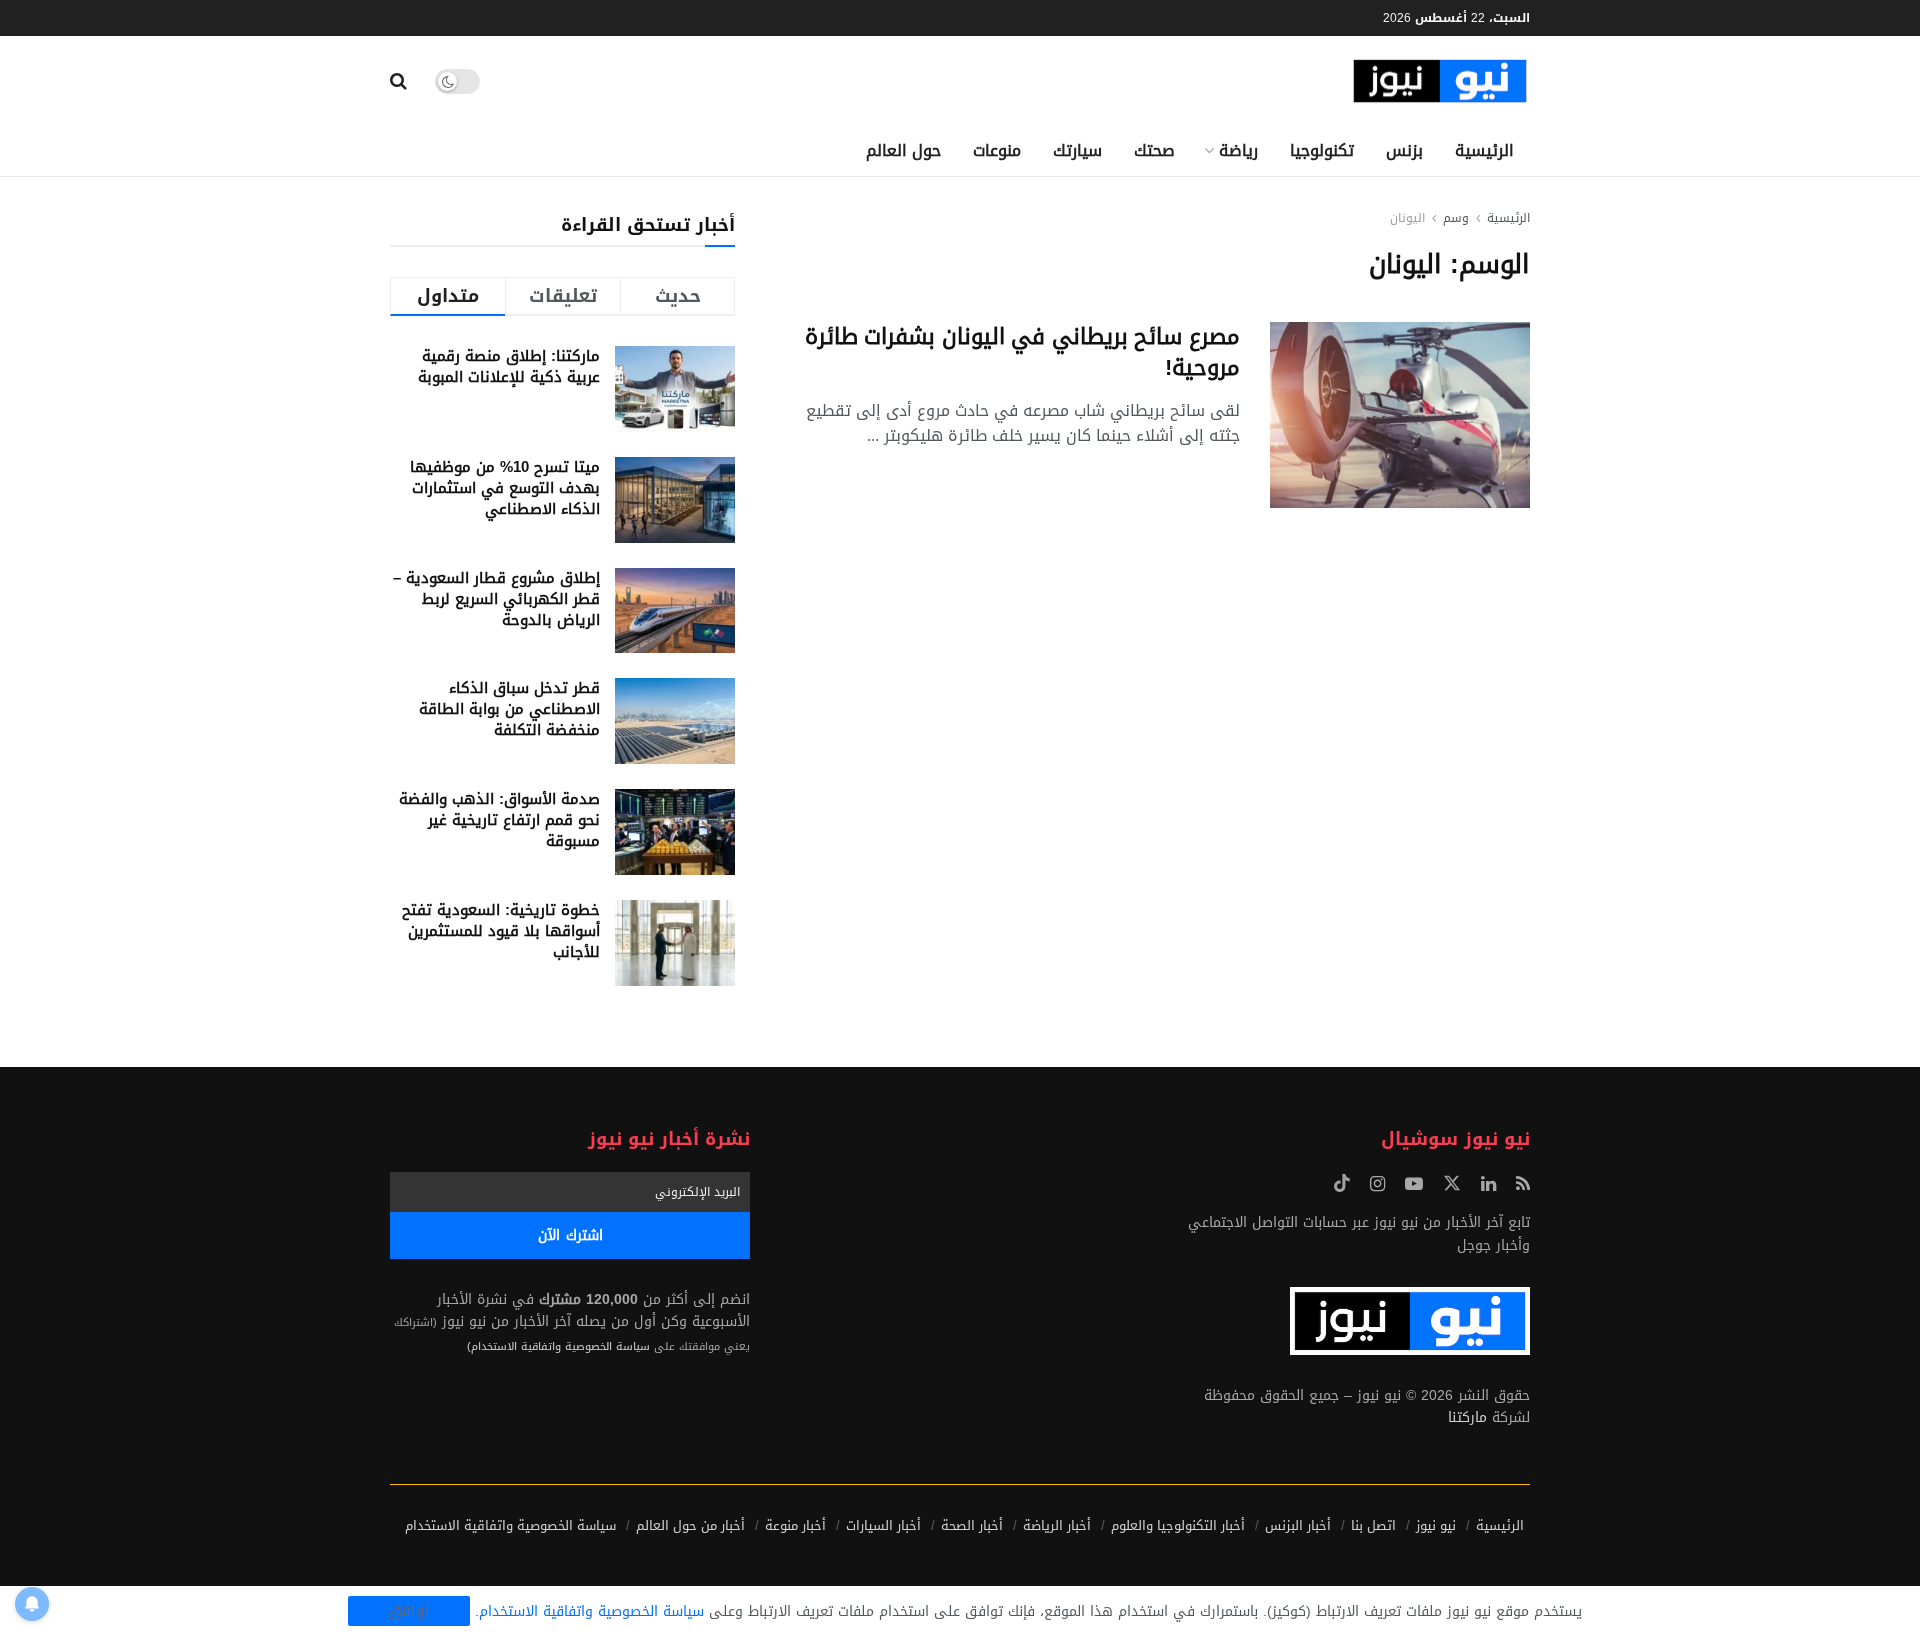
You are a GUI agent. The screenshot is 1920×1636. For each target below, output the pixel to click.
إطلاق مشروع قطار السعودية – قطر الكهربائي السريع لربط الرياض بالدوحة (496, 599)
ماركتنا (1467, 1417)
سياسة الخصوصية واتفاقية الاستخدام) (558, 1346)
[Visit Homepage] (1440, 81)
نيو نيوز (1436, 1525)
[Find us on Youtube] (1414, 1185)
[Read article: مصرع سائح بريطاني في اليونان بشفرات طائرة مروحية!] (1400, 415)
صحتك (1154, 150)
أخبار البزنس (1298, 1525)
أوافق (409, 1611)
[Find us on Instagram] (1377, 1185)
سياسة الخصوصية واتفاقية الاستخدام (510, 1525)
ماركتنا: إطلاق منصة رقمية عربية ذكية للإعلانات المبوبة (509, 366)
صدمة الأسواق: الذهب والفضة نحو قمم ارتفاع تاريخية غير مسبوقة (499, 820)
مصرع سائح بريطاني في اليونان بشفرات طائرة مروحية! (1022, 352)
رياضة (1238, 150)
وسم (1456, 218)
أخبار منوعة (795, 1525)
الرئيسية (1484, 150)
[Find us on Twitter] (1452, 1184)
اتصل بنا (1373, 1525)
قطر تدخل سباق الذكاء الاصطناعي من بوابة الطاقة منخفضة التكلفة (509, 709)
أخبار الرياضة (1057, 1525)
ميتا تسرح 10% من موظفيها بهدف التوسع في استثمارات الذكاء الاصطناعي (505, 488)
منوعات (997, 150)
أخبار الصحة (972, 1525)
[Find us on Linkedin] (1488, 1185)
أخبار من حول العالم (690, 1525)
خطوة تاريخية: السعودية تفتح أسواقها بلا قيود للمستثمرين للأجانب (501, 931)
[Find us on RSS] (1523, 1185)
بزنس (1404, 150)
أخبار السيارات (883, 1525)
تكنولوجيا (1322, 150)
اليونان (1407, 218)
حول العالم (903, 150)
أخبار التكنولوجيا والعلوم (1178, 1525)
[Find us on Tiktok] (1342, 1184)
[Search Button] (398, 81)
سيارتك (1077, 150)
